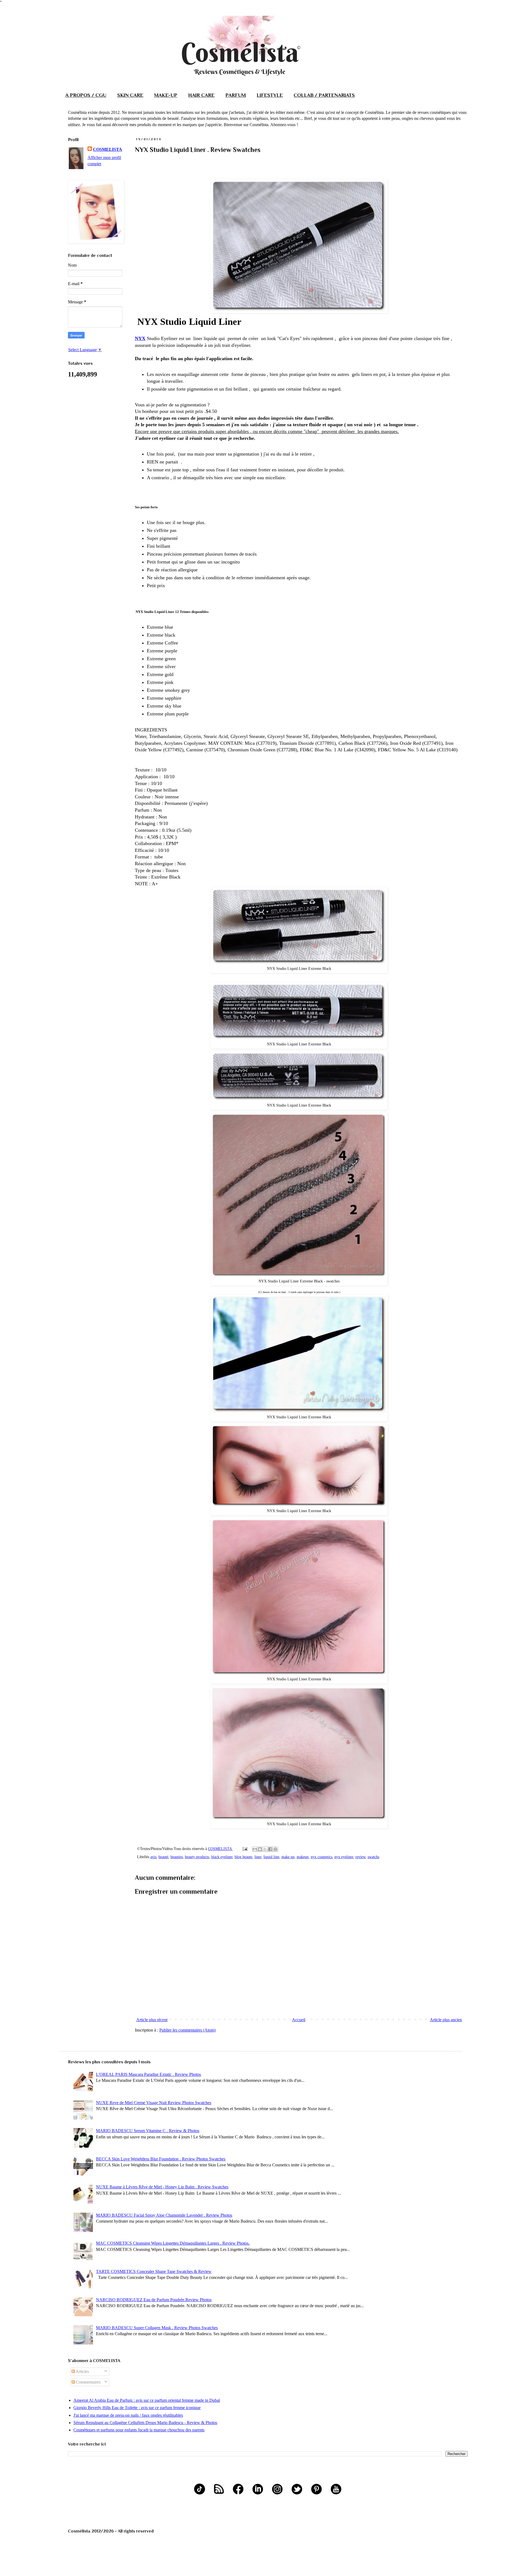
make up (288, 1857)
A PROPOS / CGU (86, 95)
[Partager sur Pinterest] (275, 1849)
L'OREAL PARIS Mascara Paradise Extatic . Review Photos (148, 2074)
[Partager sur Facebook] (270, 1849)
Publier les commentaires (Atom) (187, 2030)
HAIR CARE (201, 95)
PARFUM (236, 95)
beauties (177, 1857)
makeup (303, 1857)
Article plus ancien (446, 2020)
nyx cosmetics (321, 1857)
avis (153, 1857)
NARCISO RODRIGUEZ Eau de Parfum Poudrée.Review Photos (154, 2300)
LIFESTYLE (270, 95)
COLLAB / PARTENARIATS (324, 95)
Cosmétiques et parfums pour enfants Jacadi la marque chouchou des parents (139, 2430)
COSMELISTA (108, 149)
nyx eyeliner (344, 1857)
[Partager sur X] (265, 1849)
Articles (82, 2371)
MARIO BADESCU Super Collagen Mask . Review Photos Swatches (157, 2328)
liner (258, 1857)
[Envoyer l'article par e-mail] (245, 1849)
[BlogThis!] (260, 1849)
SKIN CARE (130, 95)
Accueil (299, 2020)
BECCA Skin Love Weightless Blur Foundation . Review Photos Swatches (161, 2159)
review (360, 1857)
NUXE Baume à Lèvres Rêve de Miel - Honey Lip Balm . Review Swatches (162, 2187)
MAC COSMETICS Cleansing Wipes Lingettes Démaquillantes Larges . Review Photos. (173, 2243)
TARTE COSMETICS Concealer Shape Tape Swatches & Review (154, 2271)
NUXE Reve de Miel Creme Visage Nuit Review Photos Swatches (154, 2103)
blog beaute (243, 1857)
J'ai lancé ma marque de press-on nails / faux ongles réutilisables (128, 2415)
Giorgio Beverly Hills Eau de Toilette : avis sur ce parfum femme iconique (137, 2408)
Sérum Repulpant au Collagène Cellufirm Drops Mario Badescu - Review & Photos (145, 2423)
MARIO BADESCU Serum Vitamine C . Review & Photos (148, 2131)
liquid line (271, 1857)
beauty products (197, 1857)
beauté (163, 1857)
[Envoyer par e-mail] (255, 1849)
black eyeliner (222, 1857)
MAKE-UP (166, 95)
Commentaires (88, 2382)
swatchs (373, 1857)
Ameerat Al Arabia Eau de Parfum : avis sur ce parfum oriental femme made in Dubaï (147, 2400)
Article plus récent (152, 2020)
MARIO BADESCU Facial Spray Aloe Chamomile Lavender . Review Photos (164, 2215)
